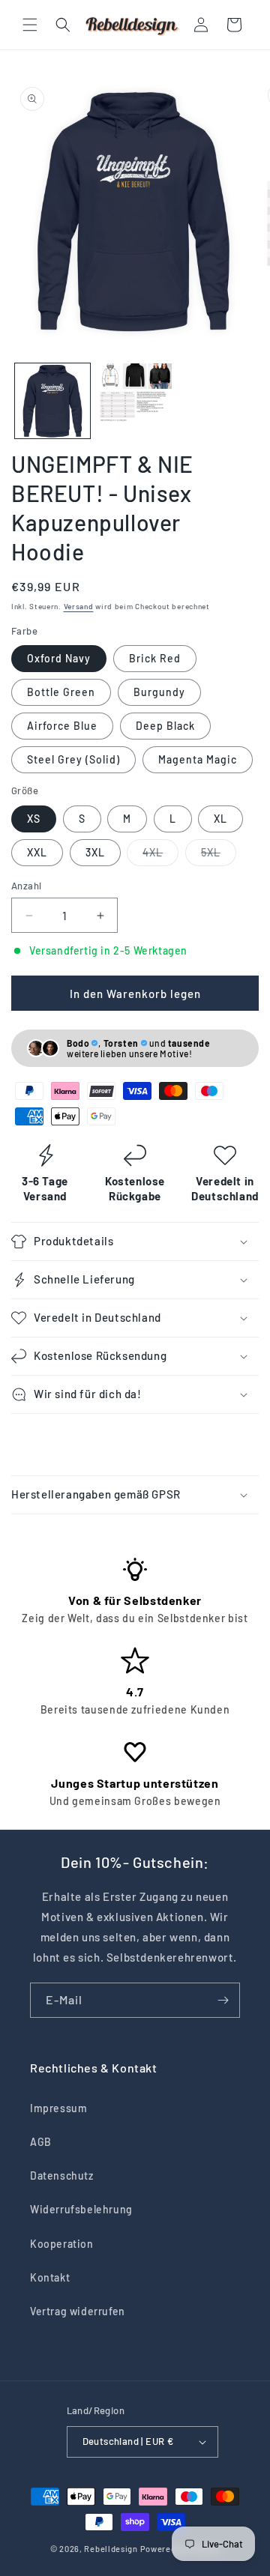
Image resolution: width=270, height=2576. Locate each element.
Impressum (58, 2108)
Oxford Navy (59, 658)
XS (34, 819)
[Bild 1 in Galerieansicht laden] (52, 401)
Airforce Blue (62, 726)
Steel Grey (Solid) (73, 759)
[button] (30, 25)
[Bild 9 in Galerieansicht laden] (135, 401)
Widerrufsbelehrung (81, 2209)
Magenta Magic (198, 759)
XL (220, 819)
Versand (79, 606)
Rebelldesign (111, 2549)
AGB (41, 2142)
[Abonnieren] (223, 2000)
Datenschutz (62, 2176)
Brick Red (155, 658)
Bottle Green (61, 692)
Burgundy (159, 692)
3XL (95, 852)
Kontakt (50, 2277)
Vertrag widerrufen (78, 2311)
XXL (37, 852)
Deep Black (165, 726)
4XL (160, 856)
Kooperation (62, 2244)
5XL (219, 856)
